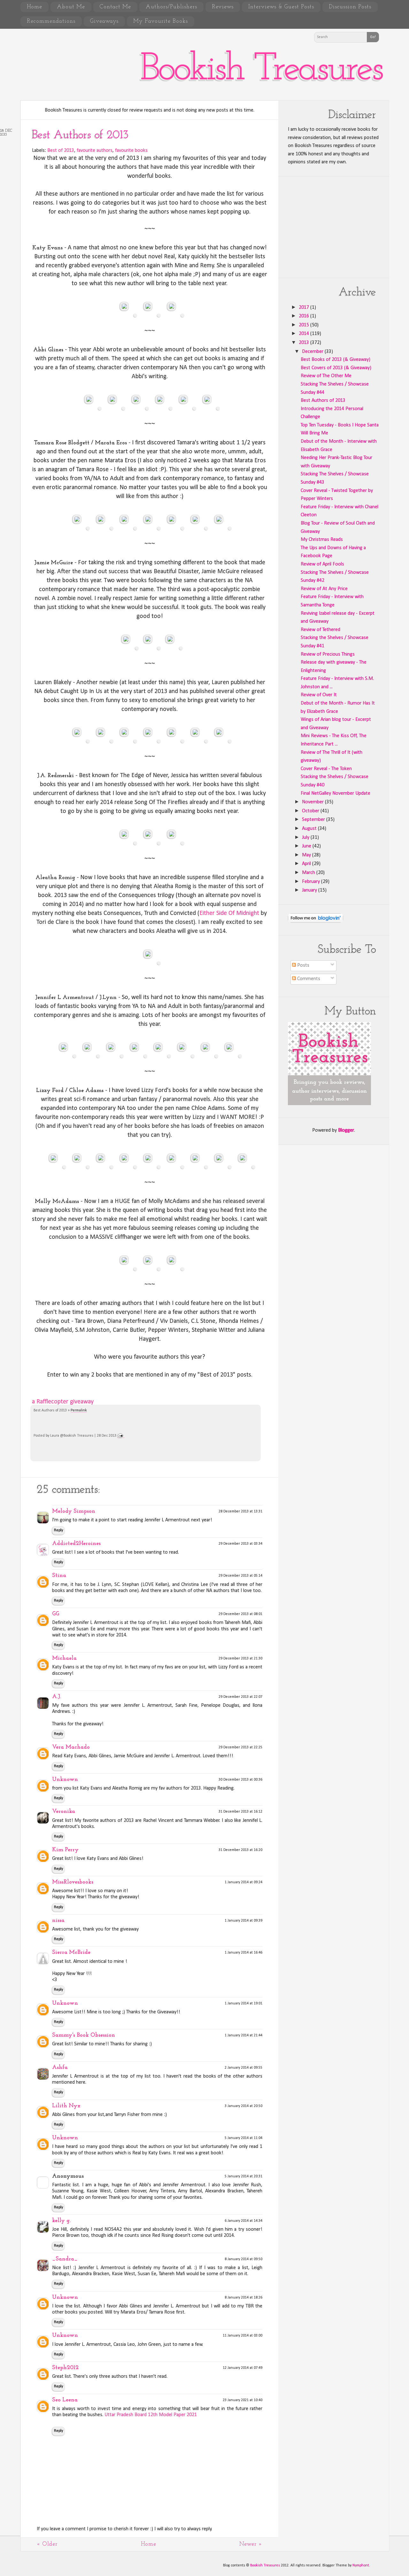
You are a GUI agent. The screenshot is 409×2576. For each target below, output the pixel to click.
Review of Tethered (320, 630)
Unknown (65, 1780)
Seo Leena (65, 2400)
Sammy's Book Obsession (84, 2035)
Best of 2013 (61, 151)
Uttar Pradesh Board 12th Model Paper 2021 (151, 2415)
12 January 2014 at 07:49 (243, 2368)
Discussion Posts (350, 7)
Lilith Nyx (66, 2106)
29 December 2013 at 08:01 (240, 1614)
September (314, 820)
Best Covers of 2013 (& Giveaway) (336, 368)
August (310, 829)
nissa (58, 1921)
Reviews (223, 7)
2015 (305, 325)
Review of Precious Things (328, 654)
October (311, 811)
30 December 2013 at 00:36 (240, 1780)
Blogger (346, 1130)
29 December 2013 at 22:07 (240, 1697)
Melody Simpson (74, 1511)
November (313, 802)
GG (56, 1614)
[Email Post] (121, 1436)
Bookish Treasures (261, 70)
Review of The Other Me (326, 376)
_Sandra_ (65, 2259)
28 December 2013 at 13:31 (240, 1511)
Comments (308, 979)
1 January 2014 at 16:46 (243, 1953)
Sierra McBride (71, 1953)
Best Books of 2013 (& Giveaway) (336, 360)
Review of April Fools (322, 564)
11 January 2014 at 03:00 (243, 2336)
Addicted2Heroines (76, 1544)
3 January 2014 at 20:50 (243, 2106)
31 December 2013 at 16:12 (240, 1812)
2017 (305, 308)
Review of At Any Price (324, 589)
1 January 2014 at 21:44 (243, 2035)
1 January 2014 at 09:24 (243, 1882)
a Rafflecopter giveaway (63, 1402)
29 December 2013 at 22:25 (240, 1747)
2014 (305, 334)
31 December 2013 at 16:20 (240, 1850)
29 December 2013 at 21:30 (240, 1659)
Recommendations (51, 21)
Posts (303, 965)
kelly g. (61, 2221)
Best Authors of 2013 (80, 135)
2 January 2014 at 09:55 (243, 2068)
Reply (58, 1530)
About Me (71, 7)
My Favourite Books (161, 21)
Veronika (64, 1812)
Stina (59, 1576)
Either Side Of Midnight (229, 913)
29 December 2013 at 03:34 (240, 1544)
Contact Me (115, 7)
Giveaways (104, 21)
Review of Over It (319, 695)
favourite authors (95, 151)
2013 (305, 343)
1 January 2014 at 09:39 (243, 1921)
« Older (47, 2544)
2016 (305, 316)
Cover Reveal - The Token (326, 769)
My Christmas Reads (322, 540)
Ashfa (60, 2068)
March (309, 873)
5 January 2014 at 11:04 (243, 2138)
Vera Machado (71, 1747)
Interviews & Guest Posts (281, 7)
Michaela (64, 1659)
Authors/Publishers (171, 7)
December (313, 352)
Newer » (251, 2544)
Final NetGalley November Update (336, 793)
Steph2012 (65, 2368)
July (306, 838)
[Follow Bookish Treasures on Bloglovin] (316, 921)
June (307, 846)
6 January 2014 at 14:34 (243, 2221)
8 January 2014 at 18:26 (243, 2298)
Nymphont (361, 2565)
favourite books (131, 151)
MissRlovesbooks (73, 1882)
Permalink (79, 1410)
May (307, 855)
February (312, 882)
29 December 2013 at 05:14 (240, 1576)
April (307, 864)
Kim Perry (65, 1850)
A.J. (57, 1697)
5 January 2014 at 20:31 (243, 2176)
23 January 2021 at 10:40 (243, 2400)
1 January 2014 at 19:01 (243, 2003)
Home (35, 7)
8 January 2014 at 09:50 (243, 2259)
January (310, 890)
